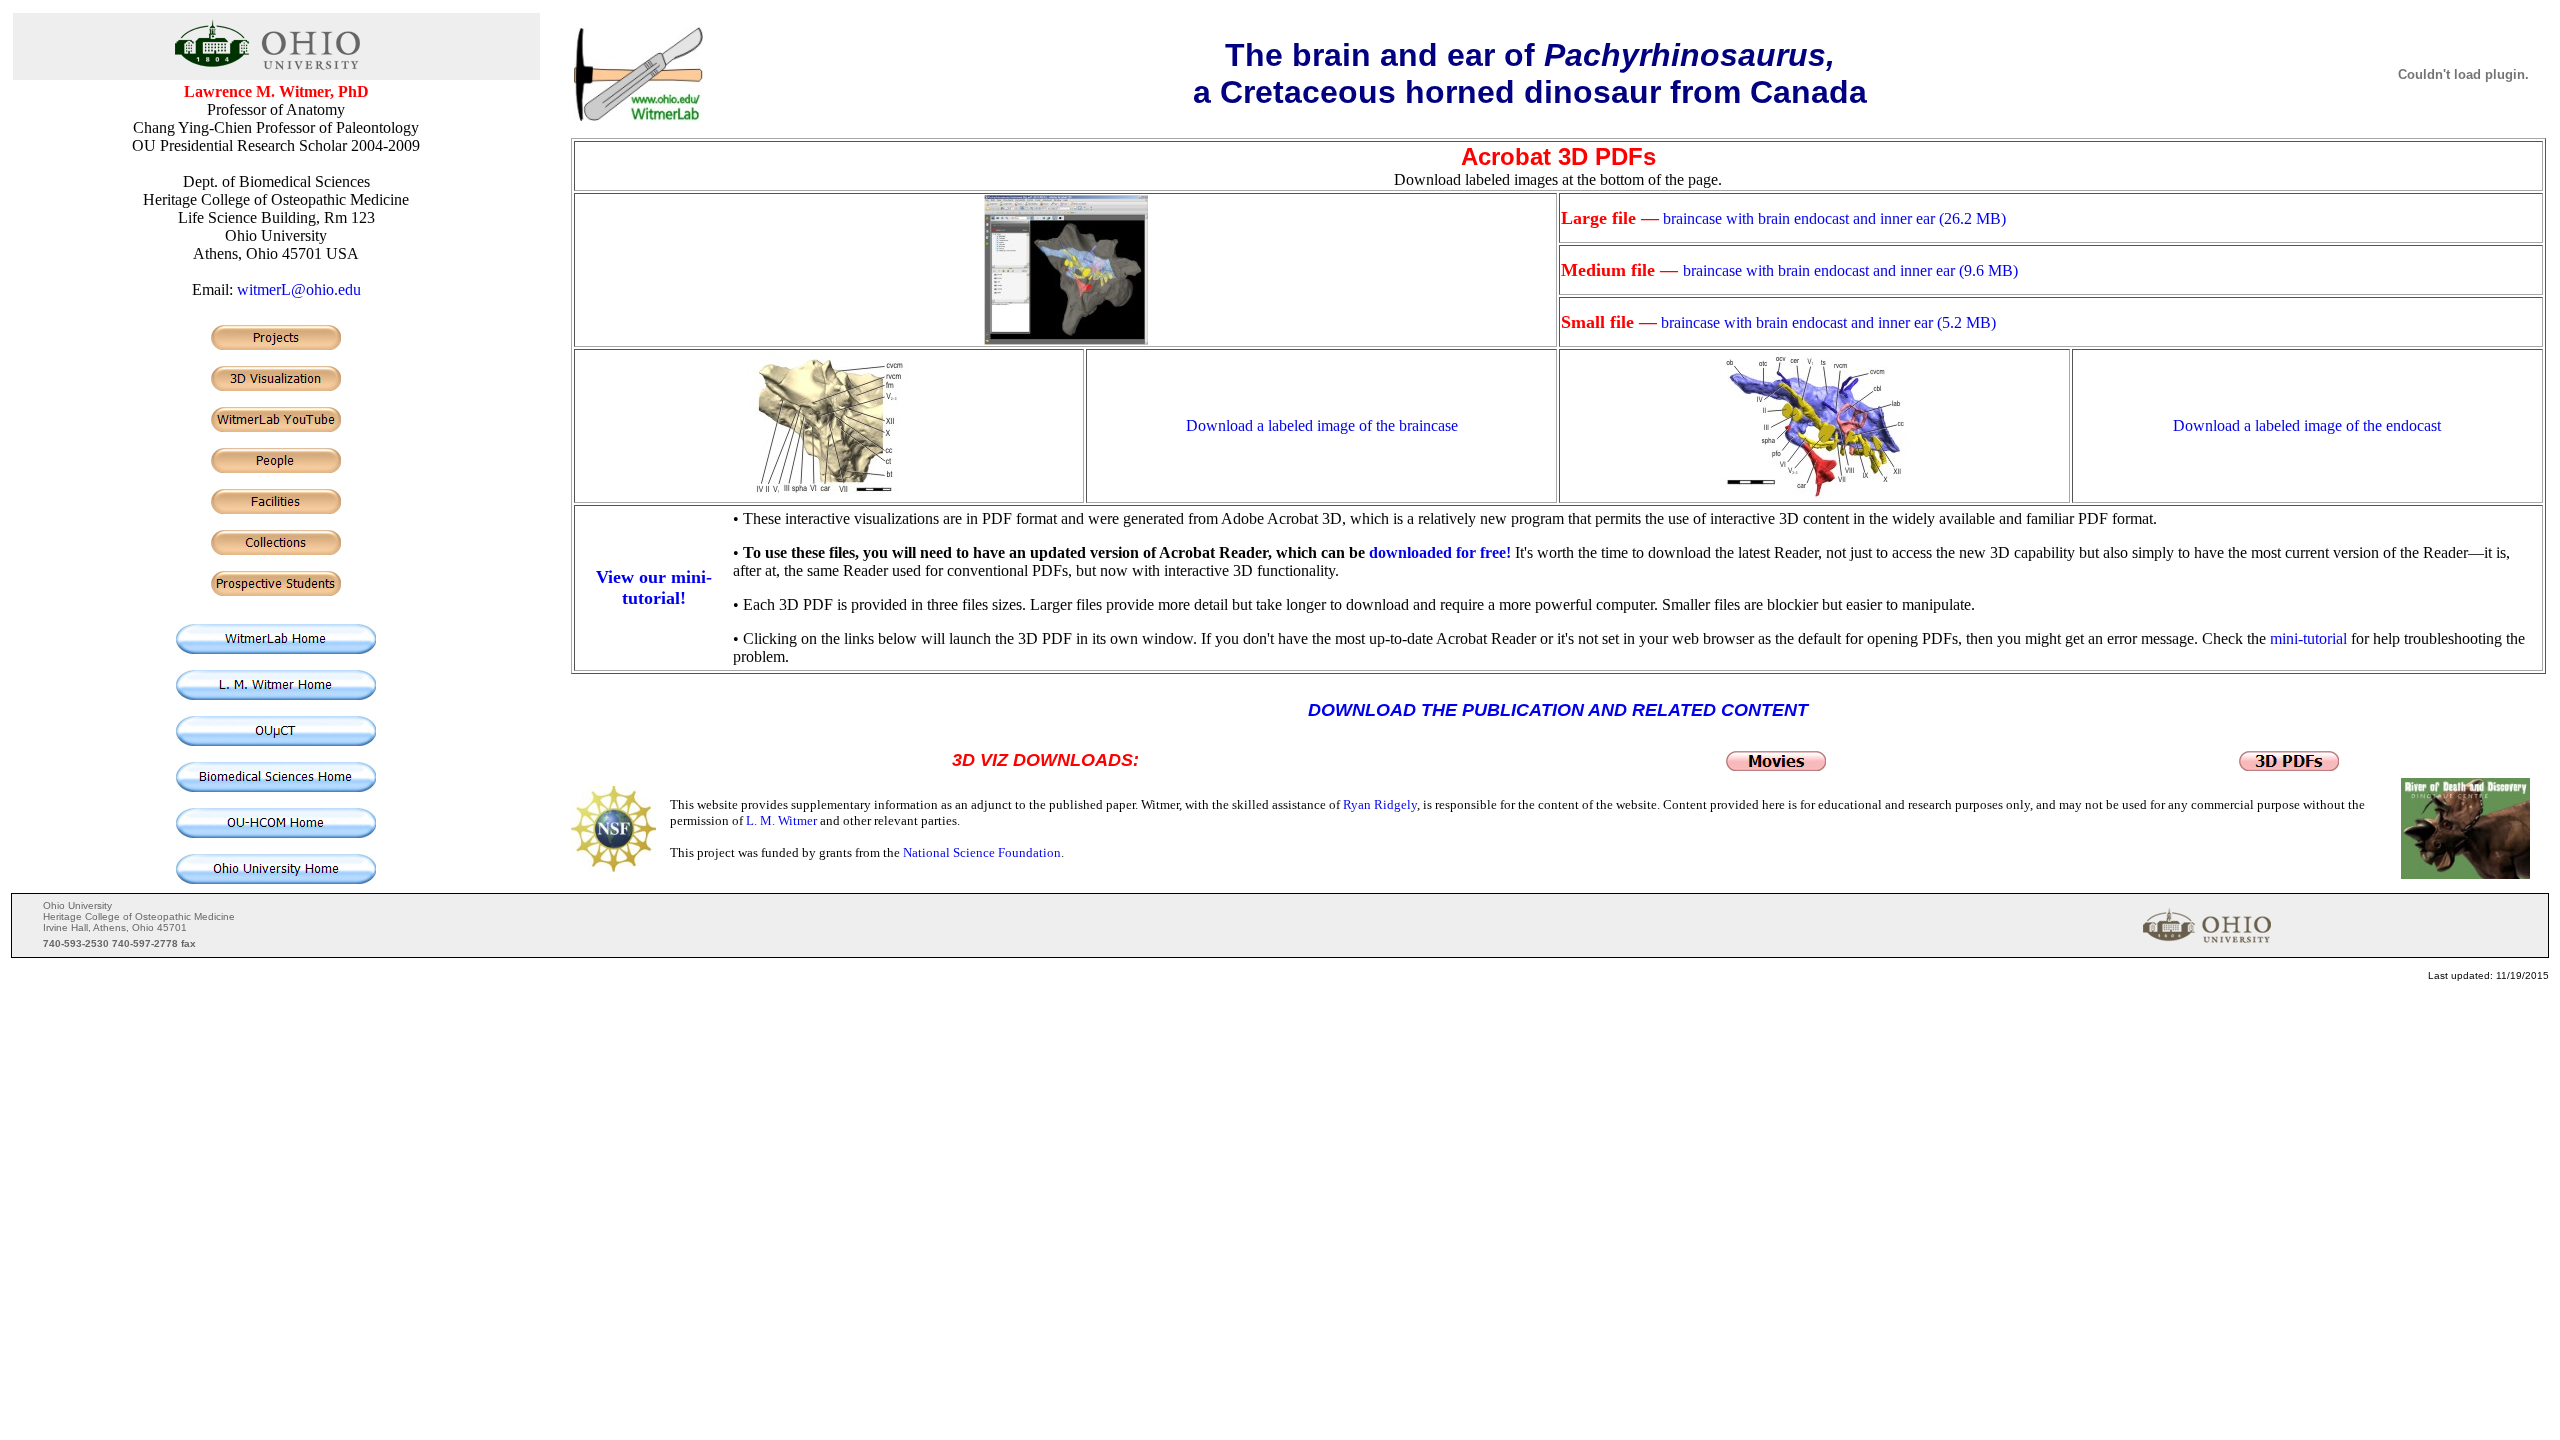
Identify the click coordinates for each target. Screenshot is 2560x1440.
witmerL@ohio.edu (299, 289)
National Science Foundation (982, 852)
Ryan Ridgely (1380, 804)
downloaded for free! (1440, 552)
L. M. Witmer (781, 820)
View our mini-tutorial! (654, 587)
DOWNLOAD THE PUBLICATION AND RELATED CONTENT (1558, 710)
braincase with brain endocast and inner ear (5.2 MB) (1828, 322)
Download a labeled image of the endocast (2307, 425)
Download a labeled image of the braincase (1322, 425)
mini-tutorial (2308, 638)
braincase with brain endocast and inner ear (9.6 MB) (1850, 270)
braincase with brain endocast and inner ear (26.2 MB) (1834, 218)
